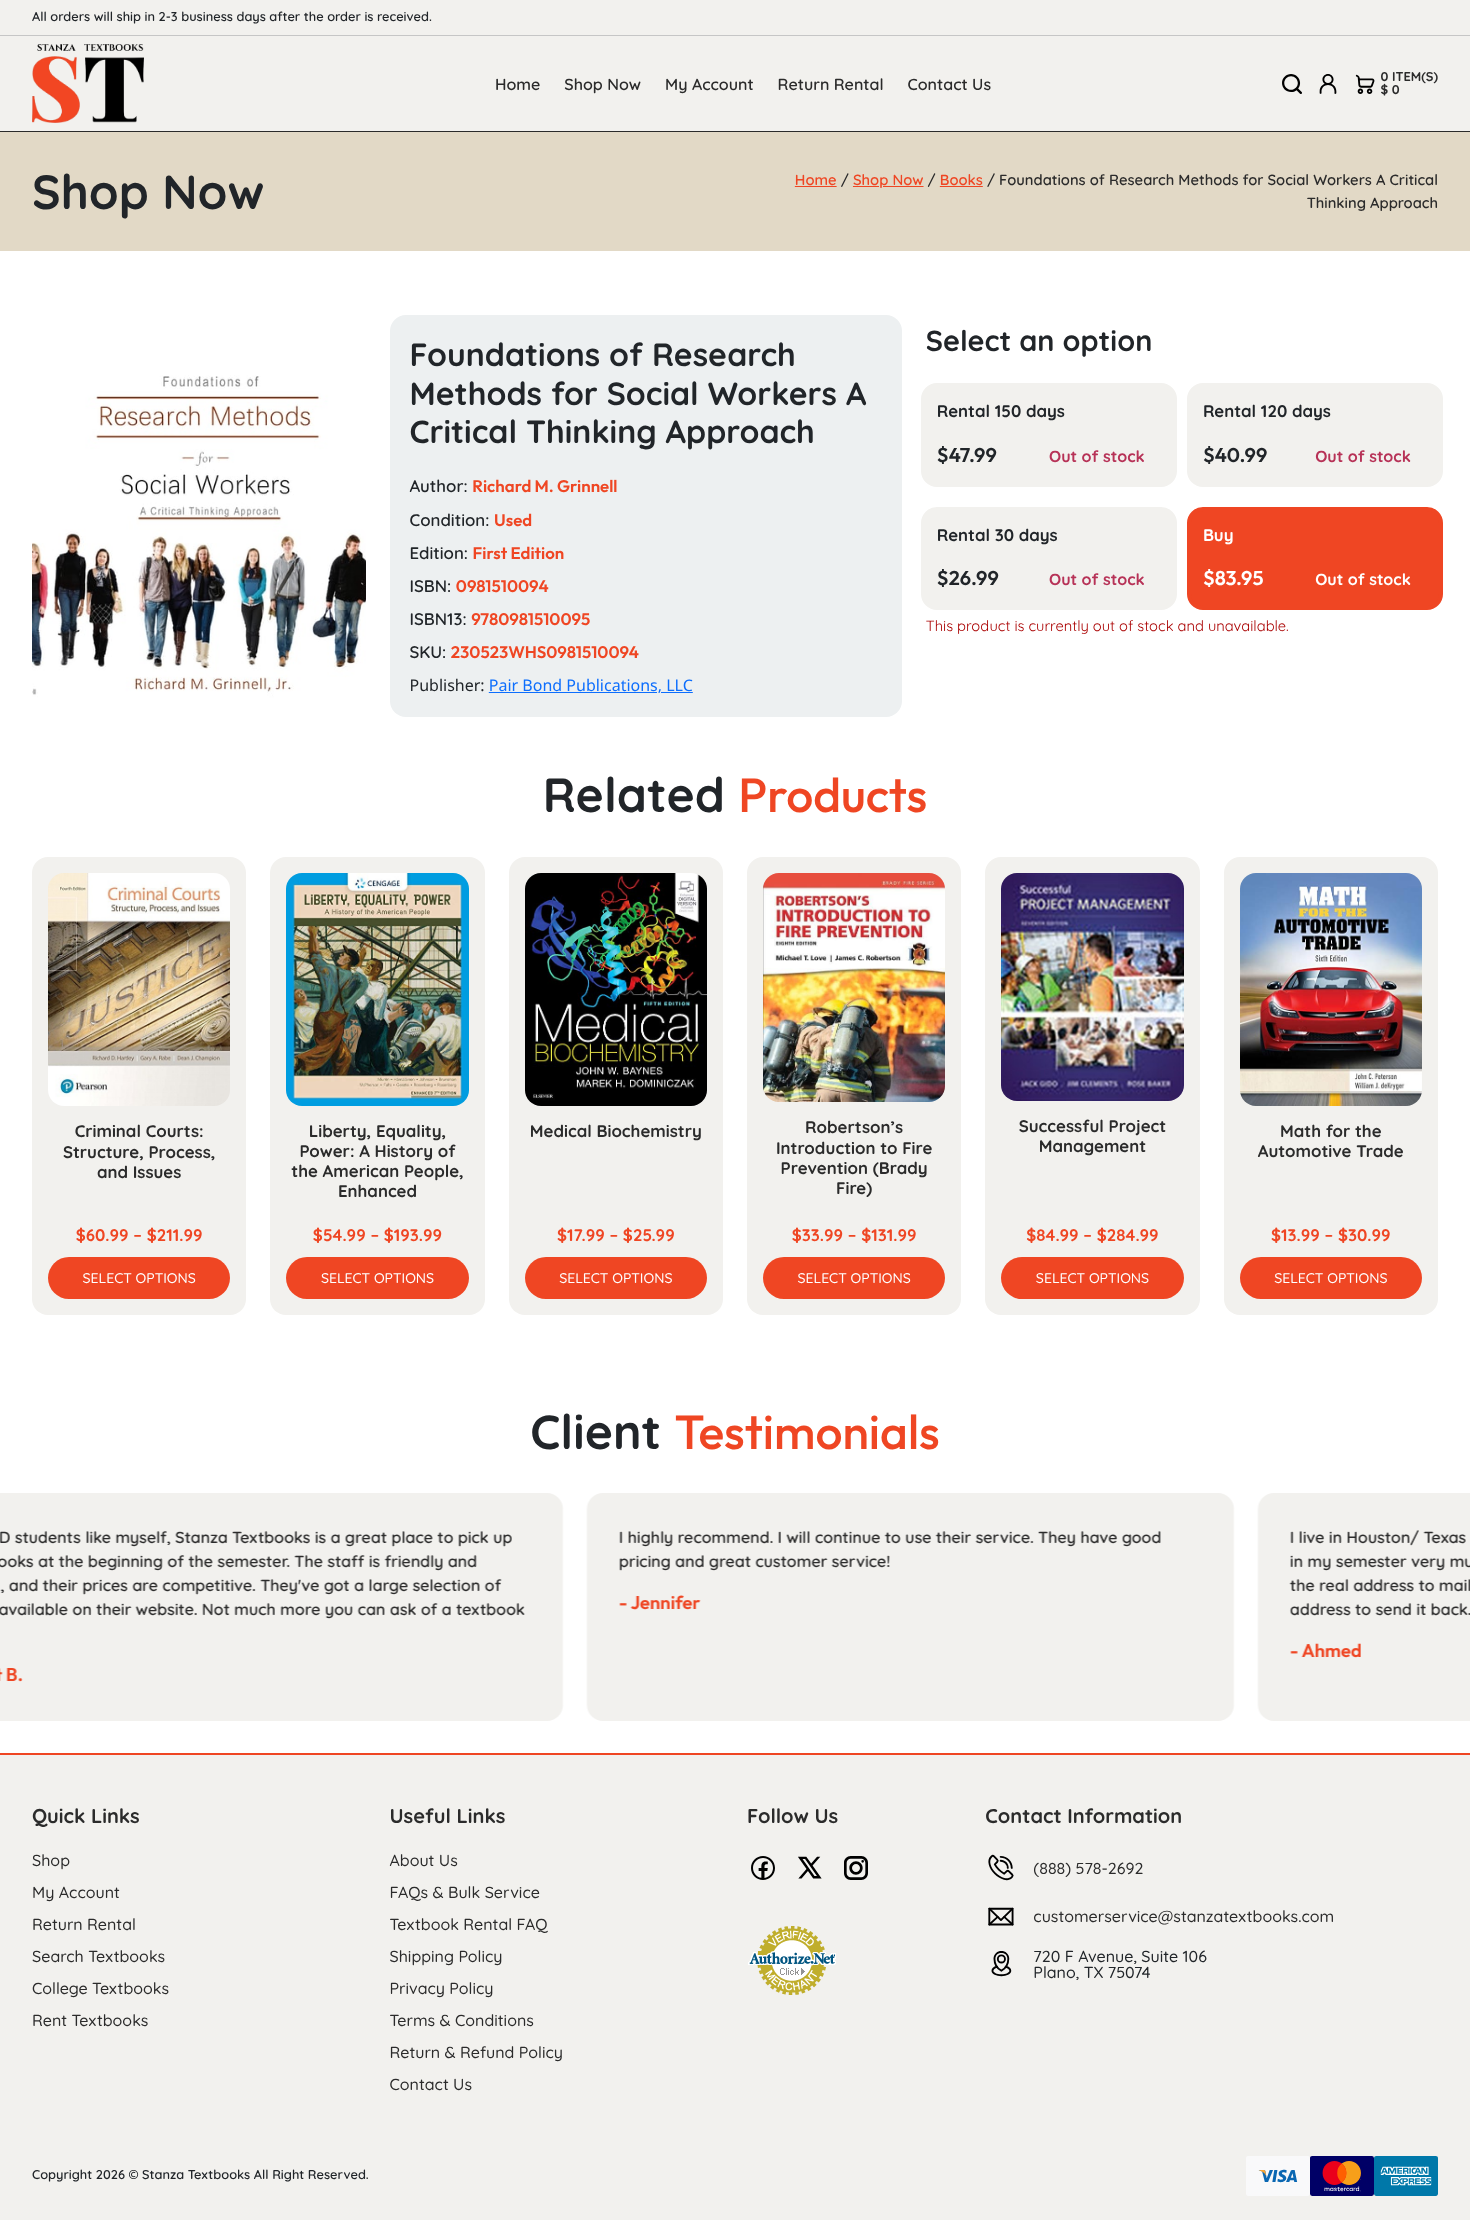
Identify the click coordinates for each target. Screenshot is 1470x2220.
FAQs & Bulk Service (465, 1892)
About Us (424, 1860)
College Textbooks (100, 1988)
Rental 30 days (997, 535)
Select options (139, 1278)
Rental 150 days (1001, 411)
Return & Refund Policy (476, 2052)
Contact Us (950, 84)
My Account (709, 84)
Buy (1218, 535)
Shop (51, 1860)
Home (517, 84)
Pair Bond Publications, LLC (591, 685)
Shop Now (602, 84)
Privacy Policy (442, 1988)
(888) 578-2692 (1088, 1868)
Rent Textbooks (90, 2020)
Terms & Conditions (462, 2020)
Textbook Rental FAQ (469, 1924)
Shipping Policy (446, 1956)
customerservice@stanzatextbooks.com (1183, 1916)
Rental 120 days (1267, 411)
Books (961, 179)
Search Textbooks (98, 1956)
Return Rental (831, 84)
